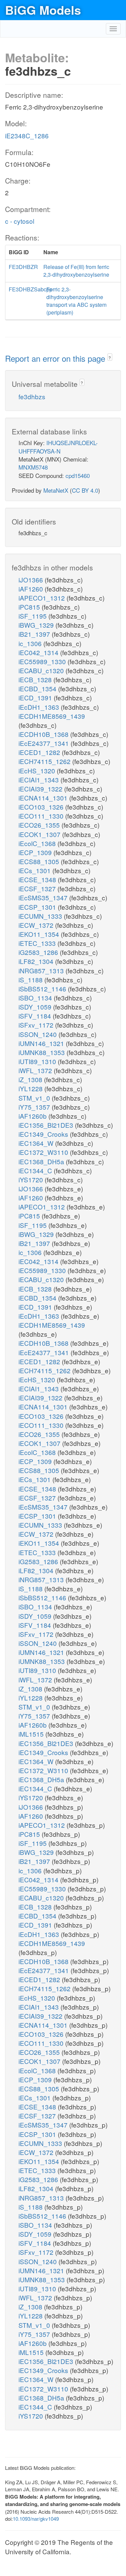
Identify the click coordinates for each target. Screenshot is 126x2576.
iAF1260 (32, 589)
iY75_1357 (35, 1107)
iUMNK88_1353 (43, 1052)
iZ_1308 (31, 1079)
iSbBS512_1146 (43, 989)
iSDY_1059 (36, 1007)
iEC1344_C (36, 1170)
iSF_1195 (33, 616)
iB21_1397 (35, 634)
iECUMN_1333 (41, 916)
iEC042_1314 (39, 652)
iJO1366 (32, 580)
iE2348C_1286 (27, 135)
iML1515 (32, 1734)
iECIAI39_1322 (41, 789)
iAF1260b (33, 1116)
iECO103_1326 (42, 807)
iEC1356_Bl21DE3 (47, 1125)
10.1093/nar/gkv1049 (36, 2519)
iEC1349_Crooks (44, 1134)
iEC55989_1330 (43, 661)
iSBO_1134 (36, 998)
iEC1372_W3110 (44, 1152)
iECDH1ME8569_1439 (52, 716)
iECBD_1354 (38, 688)
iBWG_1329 (37, 625)
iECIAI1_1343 (39, 780)
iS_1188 (31, 980)
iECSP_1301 (38, 907)
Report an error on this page (56, 358)
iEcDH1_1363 (40, 707)
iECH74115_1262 (45, 761)
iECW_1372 (37, 925)
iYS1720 (32, 1179)
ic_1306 (31, 643)
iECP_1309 (36, 852)
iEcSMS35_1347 (44, 897)
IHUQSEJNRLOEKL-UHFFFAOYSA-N (58, 447)
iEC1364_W (37, 1143)
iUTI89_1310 (38, 1061)
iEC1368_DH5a (42, 1161)
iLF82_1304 (37, 961)
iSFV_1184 (36, 1016)
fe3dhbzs (32, 396)
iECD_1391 (36, 698)
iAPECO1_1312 (43, 598)
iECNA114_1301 (44, 798)
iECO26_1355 (40, 825)
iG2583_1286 (39, 952)
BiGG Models (43, 10)
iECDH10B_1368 (44, 734)
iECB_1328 (36, 679)
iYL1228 (31, 1088)
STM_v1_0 (35, 1098)
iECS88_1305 (40, 861)
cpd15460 (78, 475)
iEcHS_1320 (38, 771)
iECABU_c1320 (42, 670)
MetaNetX (56, 490)
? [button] (110, 358)
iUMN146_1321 (42, 1043)
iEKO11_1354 (40, 934)
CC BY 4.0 (85, 490)
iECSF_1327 (38, 888)
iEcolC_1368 (38, 843)
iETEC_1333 (38, 943)
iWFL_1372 (36, 1070)
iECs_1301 (35, 870)
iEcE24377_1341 (45, 743)
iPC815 (30, 607)
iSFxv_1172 (37, 1025)
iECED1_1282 (40, 752)
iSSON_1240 (38, 1034)
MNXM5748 (33, 467)
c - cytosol (20, 221)
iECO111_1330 (42, 816)
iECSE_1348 (38, 879)
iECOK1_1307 (40, 834)
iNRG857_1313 (42, 970)
